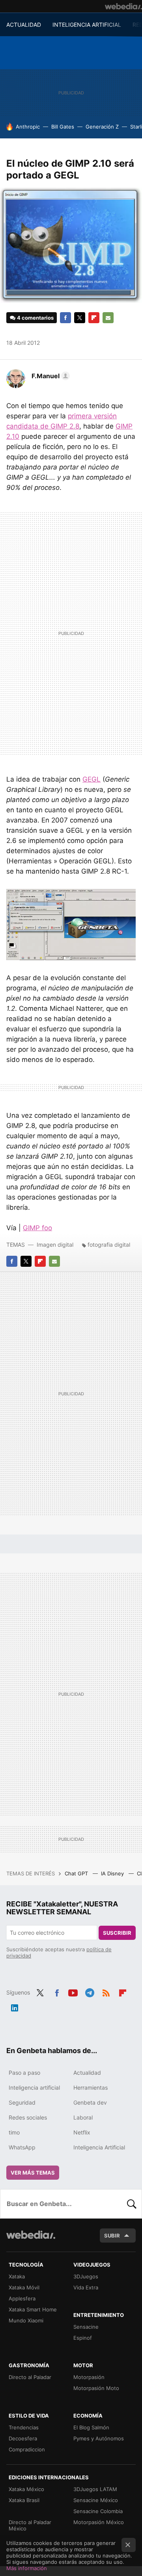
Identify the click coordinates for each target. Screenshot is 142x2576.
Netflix (82, 2132)
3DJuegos (86, 2276)
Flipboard (94, 318)
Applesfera (22, 2298)
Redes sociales (28, 2117)
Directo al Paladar (30, 2377)
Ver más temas (33, 2173)
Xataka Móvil (24, 2287)
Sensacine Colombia (98, 2511)
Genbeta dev (90, 2102)
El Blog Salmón (91, 2427)
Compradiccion (27, 2449)
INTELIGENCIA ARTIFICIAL (87, 25)
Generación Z (102, 127)
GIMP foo (37, 1228)
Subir (112, 2236)
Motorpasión (89, 2377)
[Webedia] (123, 6)
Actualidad (87, 2073)
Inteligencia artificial (34, 2087)
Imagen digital (55, 1245)
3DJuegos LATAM (95, 2489)
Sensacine (86, 2327)
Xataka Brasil (24, 2500)
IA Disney (113, 1873)
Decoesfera (23, 2438)
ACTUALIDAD (24, 25)
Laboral (83, 2117)
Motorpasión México (99, 2522)
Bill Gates (63, 127)
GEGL (92, 779)
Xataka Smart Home (33, 2309)
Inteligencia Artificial (99, 2147)
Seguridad (22, 2102)
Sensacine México (96, 2500)
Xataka (17, 2276)
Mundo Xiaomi (26, 2320)
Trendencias (24, 2427)
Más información (27, 2568)
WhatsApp (22, 2147)
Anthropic (28, 127)
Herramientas (91, 2087)
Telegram (90, 1992)
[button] (50, 376)
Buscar (132, 2204)
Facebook (65, 318)
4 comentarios (35, 318)
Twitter (80, 318)
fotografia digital (109, 1245)
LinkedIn (15, 2007)
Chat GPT (77, 1873)
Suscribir (117, 1933)
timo (14, 2132)
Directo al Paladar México (30, 2525)
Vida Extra (86, 2287)
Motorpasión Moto (96, 2388)
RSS (106, 1992)
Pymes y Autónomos (99, 2438)
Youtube (73, 1992)
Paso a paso (24, 2073)
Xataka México (26, 2489)
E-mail (108, 318)
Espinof (83, 2338)
